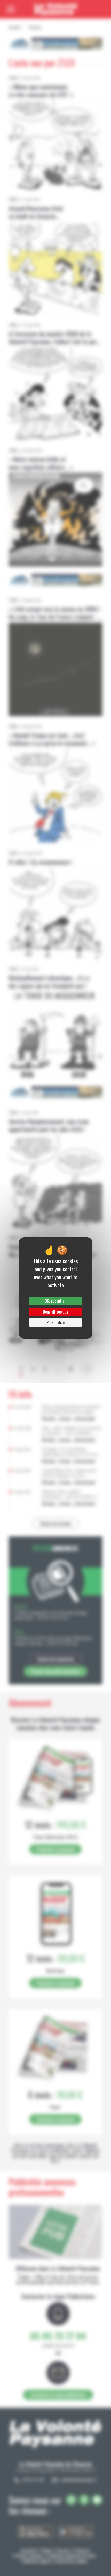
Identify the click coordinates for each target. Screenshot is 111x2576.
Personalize (55, 1323)
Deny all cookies (55, 1312)
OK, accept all (55, 1301)
